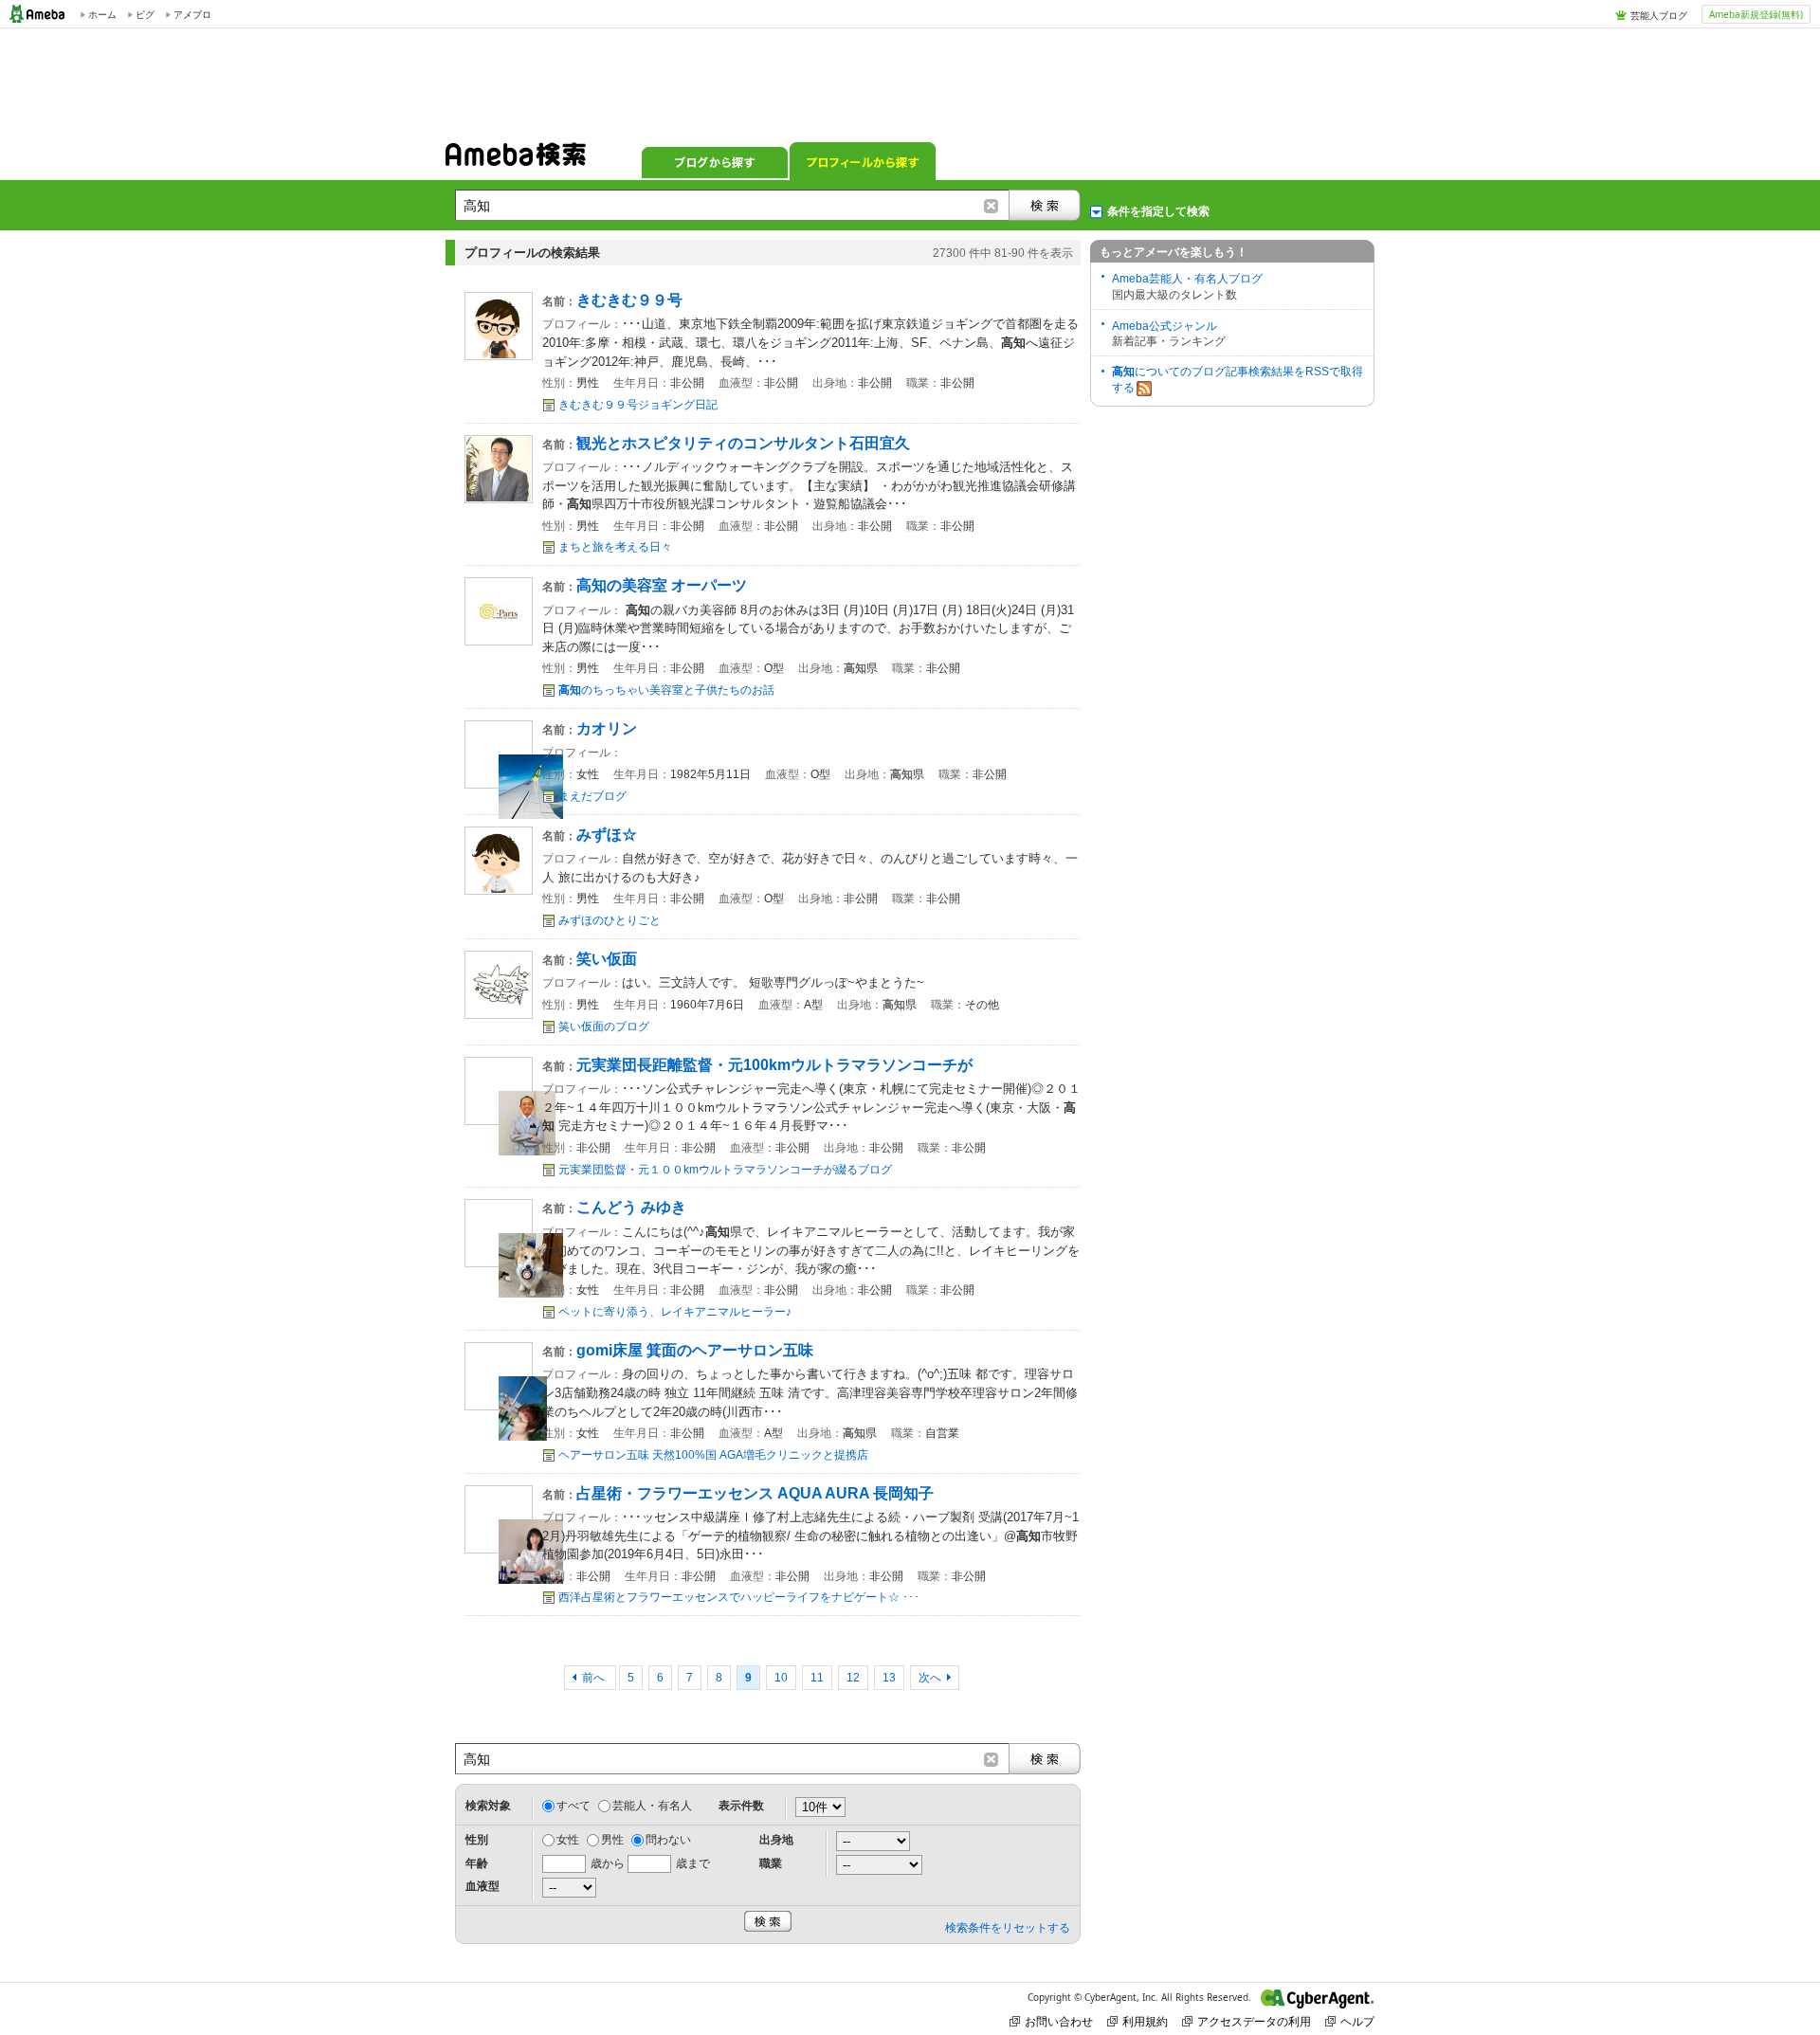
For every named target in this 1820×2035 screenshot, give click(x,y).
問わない (668, 1840)
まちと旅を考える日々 (615, 547)
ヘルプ (1357, 2021)
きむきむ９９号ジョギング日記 (638, 405)
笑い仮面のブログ (604, 1027)
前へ (595, 1678)
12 (853, 1678)
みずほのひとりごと (610, 920)
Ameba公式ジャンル (1165, 326)
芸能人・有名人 (652, 1806)
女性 (568, 1840)
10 (781, 1678)
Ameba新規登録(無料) (1756, 14)
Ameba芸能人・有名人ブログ (1187, 279)
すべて (573, 1806)
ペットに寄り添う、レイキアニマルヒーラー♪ (675, 1312)
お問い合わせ (1059, 2021)
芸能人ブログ (1659, 15)
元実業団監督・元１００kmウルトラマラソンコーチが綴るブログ (725, 1170)
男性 (612, 1840)
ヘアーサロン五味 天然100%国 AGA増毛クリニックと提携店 (713, 1455)
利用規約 (1145, 2021)
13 (889, 1678)
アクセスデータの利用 (1254, 2021)
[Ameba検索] (516, 160)
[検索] (1045, 205)
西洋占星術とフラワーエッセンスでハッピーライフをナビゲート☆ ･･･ (739, 1597)
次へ (930, 1678)
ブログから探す (715, 161)
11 (817, 1678)
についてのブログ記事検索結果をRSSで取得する (1238, 380)
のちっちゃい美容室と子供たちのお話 (666, 690)
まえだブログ (592, 796)
